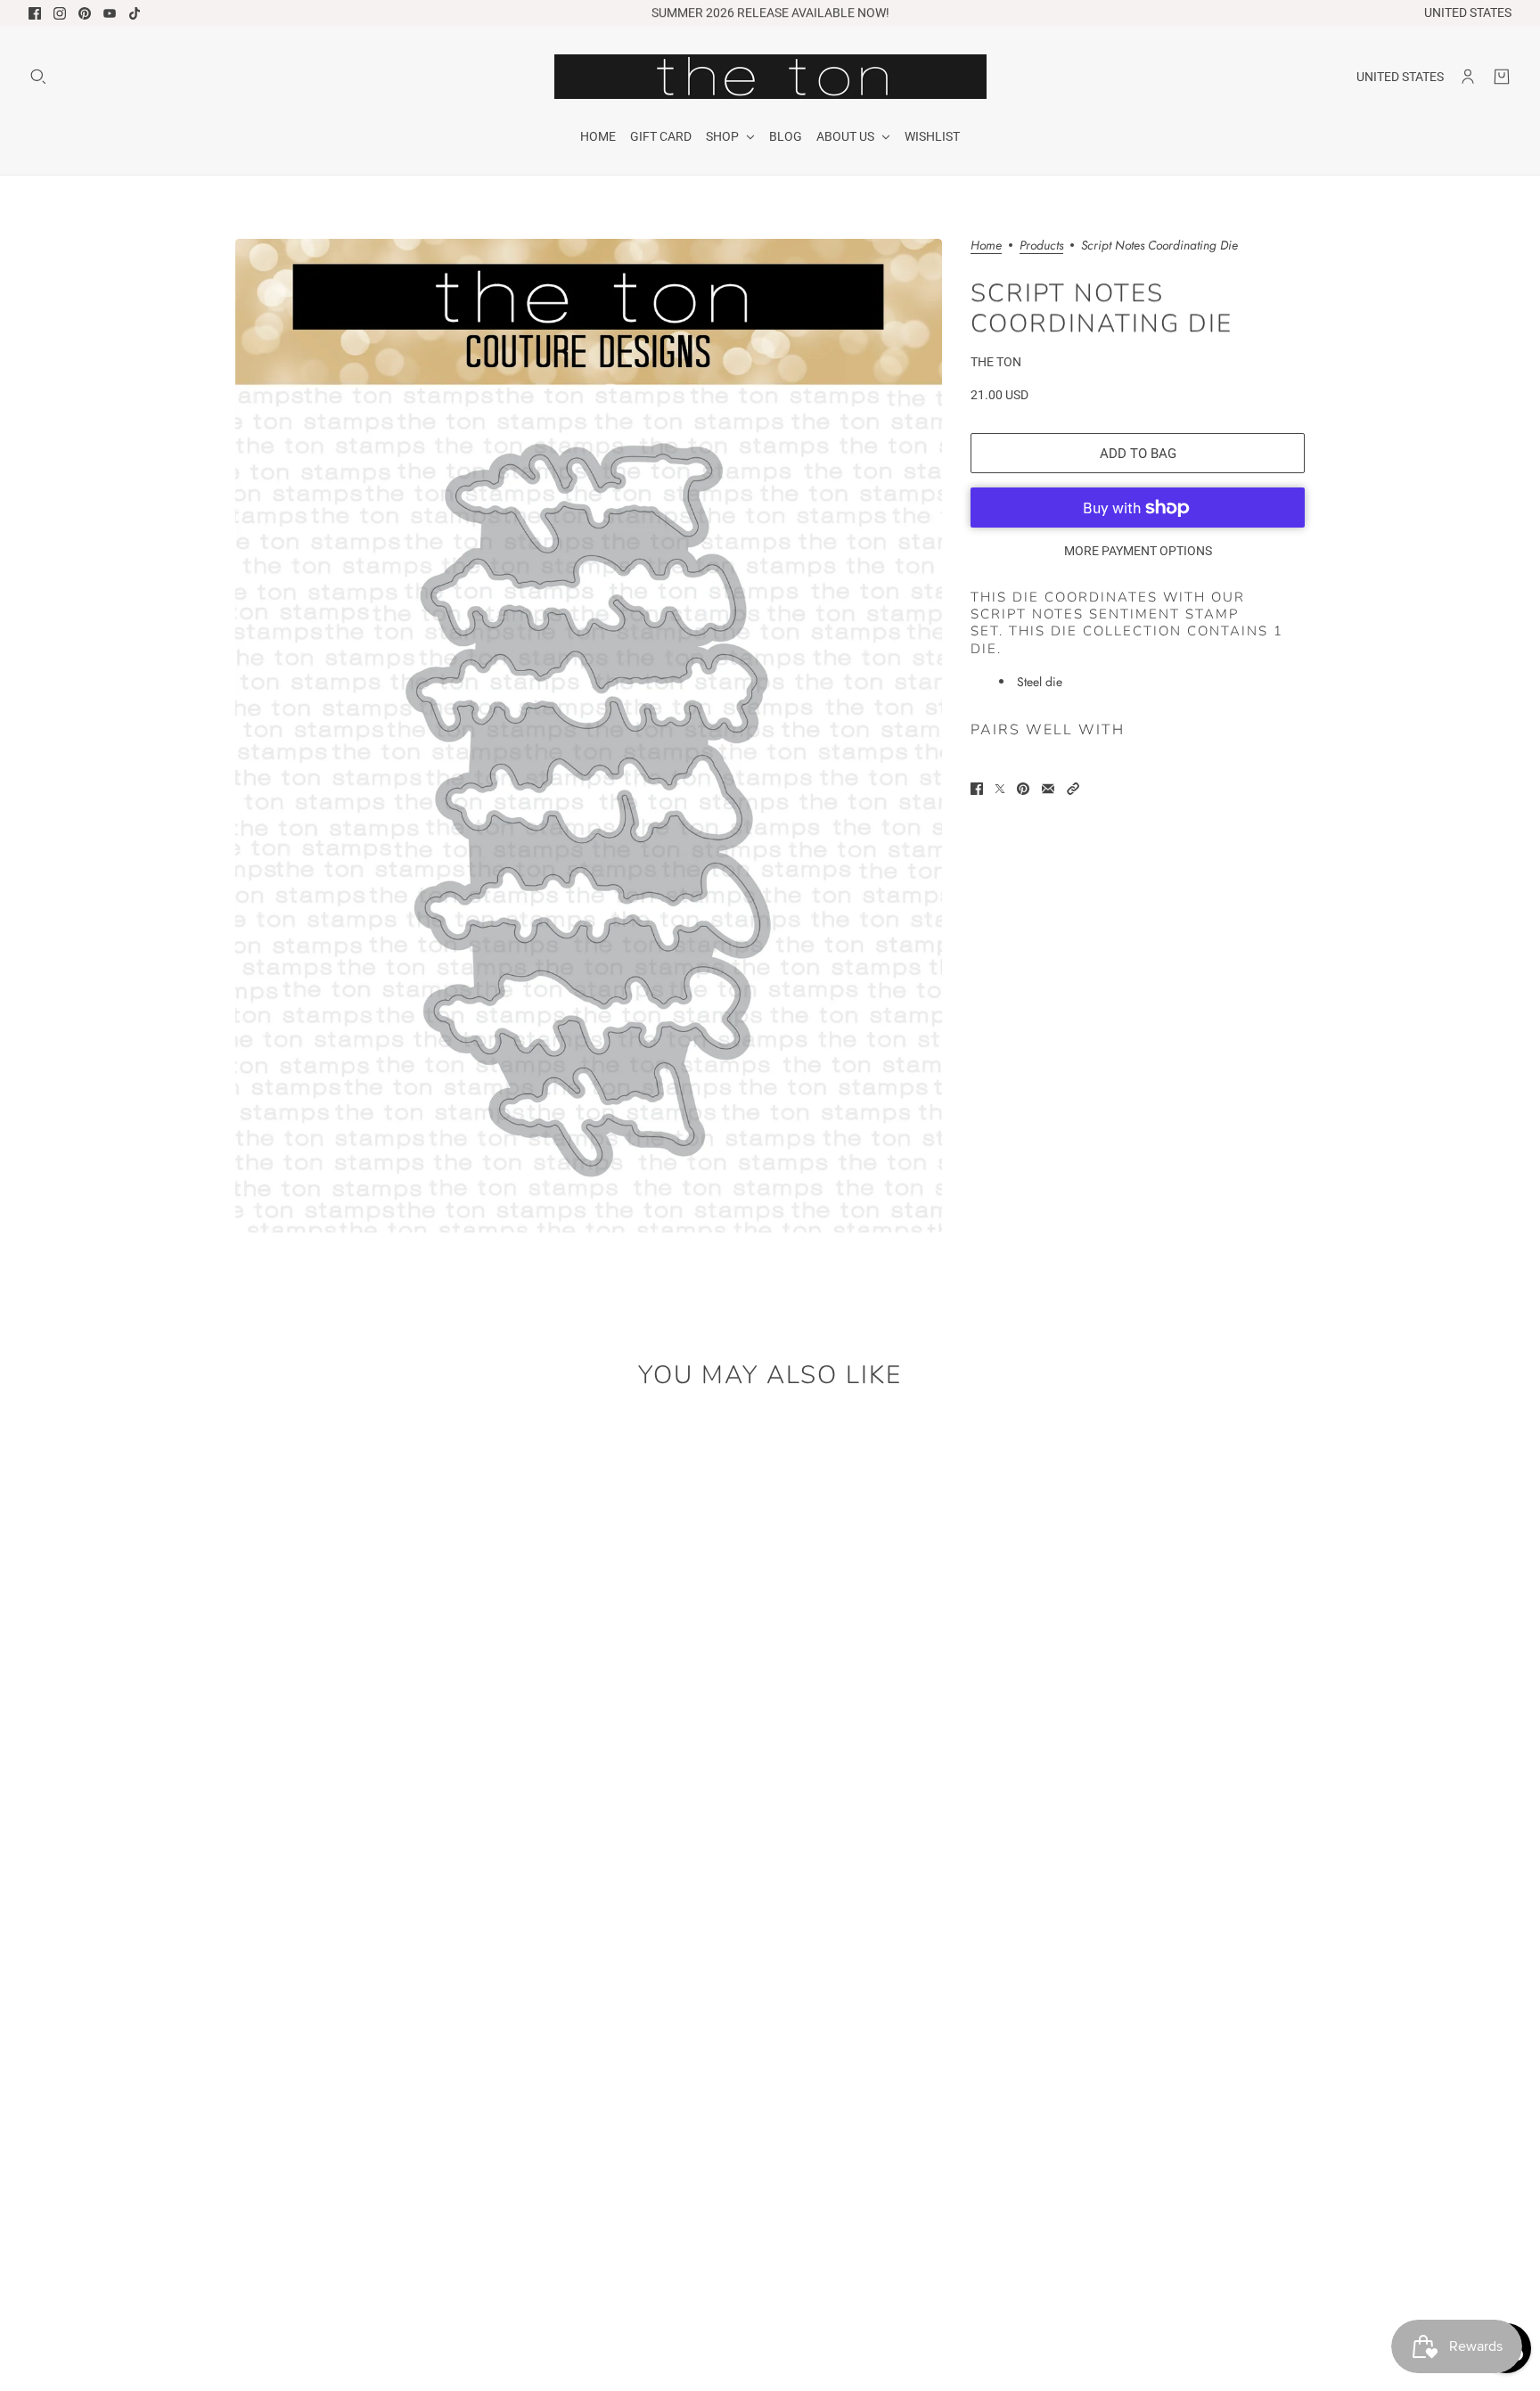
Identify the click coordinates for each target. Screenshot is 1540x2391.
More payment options (1138, 551)
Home (986, 246)
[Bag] (1502, 77)
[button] (1073, 789)
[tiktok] (135, 13)
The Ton (996, 362)
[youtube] (110, 13)
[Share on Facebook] (977, 789)
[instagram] (60, 13)
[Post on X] (1000, 789)
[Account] (1468, 77)
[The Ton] (770, 77)
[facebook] (35, 13)
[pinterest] (85, 13)
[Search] (38, 77)
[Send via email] (1048, 789)
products (1041, 246)
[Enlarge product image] (589, 736)
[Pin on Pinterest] (1023, 789)
